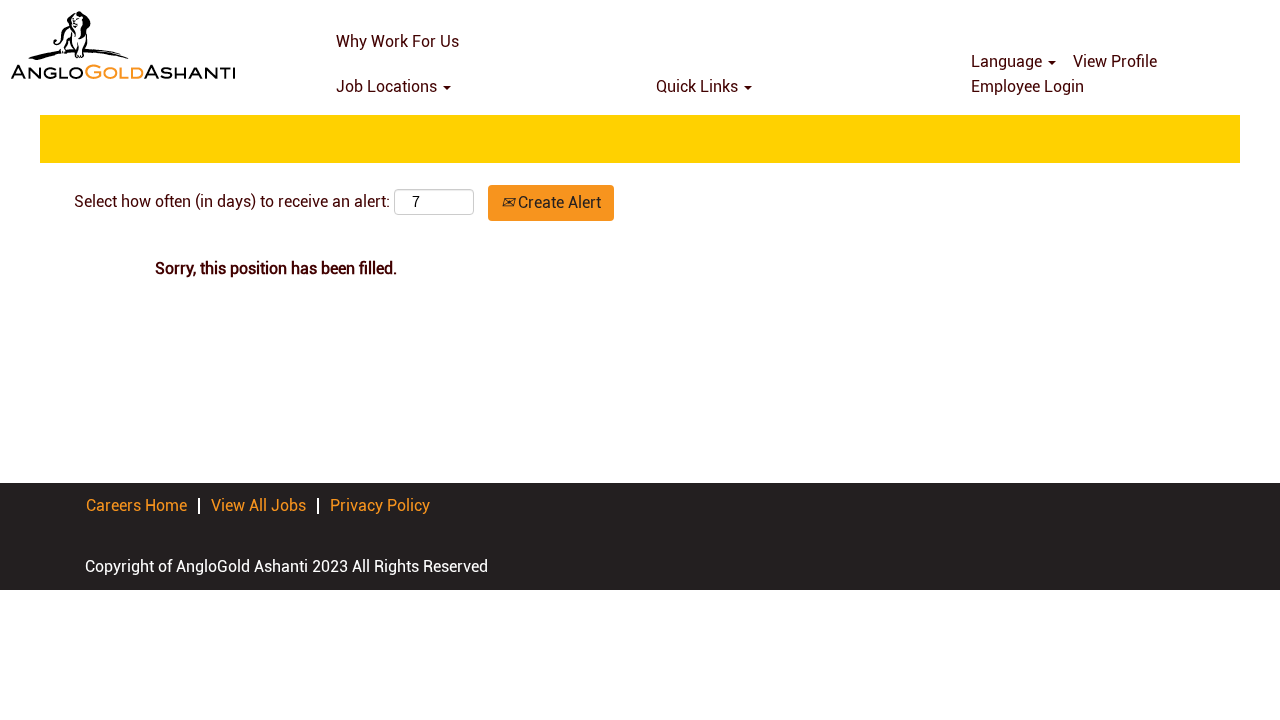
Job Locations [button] (388, 86)
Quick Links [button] (699, 86)
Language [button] (1008, 61)
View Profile (1115, 61)
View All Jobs (258, 505)
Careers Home (136, 505)
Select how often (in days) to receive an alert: (232, 201)
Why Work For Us (397, 41)
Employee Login (1027, 86)
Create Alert (557, 202)
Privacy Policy (380, 505)
